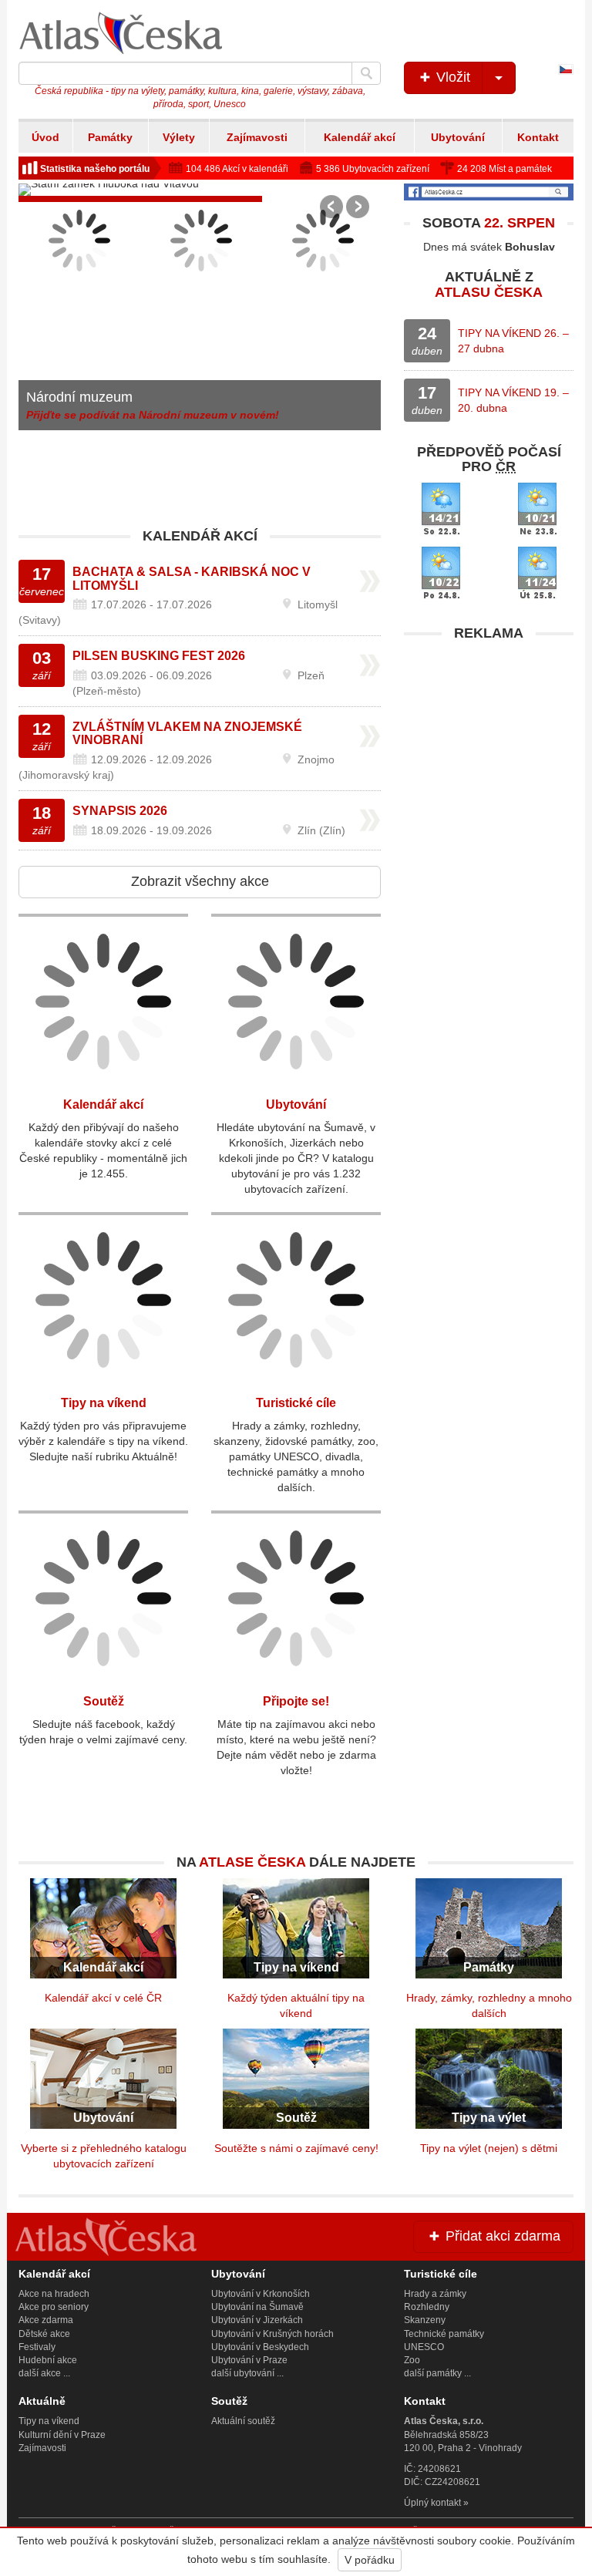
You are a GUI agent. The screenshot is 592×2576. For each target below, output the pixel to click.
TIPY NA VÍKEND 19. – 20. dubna (513, 400)
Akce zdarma (46, 2320)
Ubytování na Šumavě (257, 2307)
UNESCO (424, 2347)
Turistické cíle (296, 1403)
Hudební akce (48, 2360)
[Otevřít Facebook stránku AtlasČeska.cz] (489, 192)
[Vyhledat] (366, 73)
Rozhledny (427, 2307)
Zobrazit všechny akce (200, 881)
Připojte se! (296, 1701)
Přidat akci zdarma (501, 2236)
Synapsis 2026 (120, 811)
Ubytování (458, 137)
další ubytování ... (247, 2373)
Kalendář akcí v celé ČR (103, 1998)
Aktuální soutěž (243, 2421)
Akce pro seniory (54, 2307)
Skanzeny (425, 2320)
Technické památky (444, 2334)
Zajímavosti (257, 137)
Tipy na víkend (104, 1403)
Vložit (451, 77)
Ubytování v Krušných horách (272, 2334)
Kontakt (538, 137)
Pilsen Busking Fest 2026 (159, 656)
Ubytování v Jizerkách (257, 2320)
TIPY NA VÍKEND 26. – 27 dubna (513, 341)
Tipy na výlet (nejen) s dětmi (489, 2148)
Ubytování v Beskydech (260, 2347)
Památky (110, 137)
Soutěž (104, 1701)
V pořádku (370, 2560)
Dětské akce (44, 2334)
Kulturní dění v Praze (62, 2435)
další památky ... (437, 2373)
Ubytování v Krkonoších (261, 2294)
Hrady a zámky (435, 2294)
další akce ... (44, 2373)
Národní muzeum (79, 397)
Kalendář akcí (360, 137)
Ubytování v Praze (249, 2360)
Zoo (412, 2360)
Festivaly (37, 2347)
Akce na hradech (54, 2294)
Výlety (179, 137)
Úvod (45, 137)
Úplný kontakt (432, 2503)
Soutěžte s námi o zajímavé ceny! (296, 2148)
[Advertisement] (489, 746)
